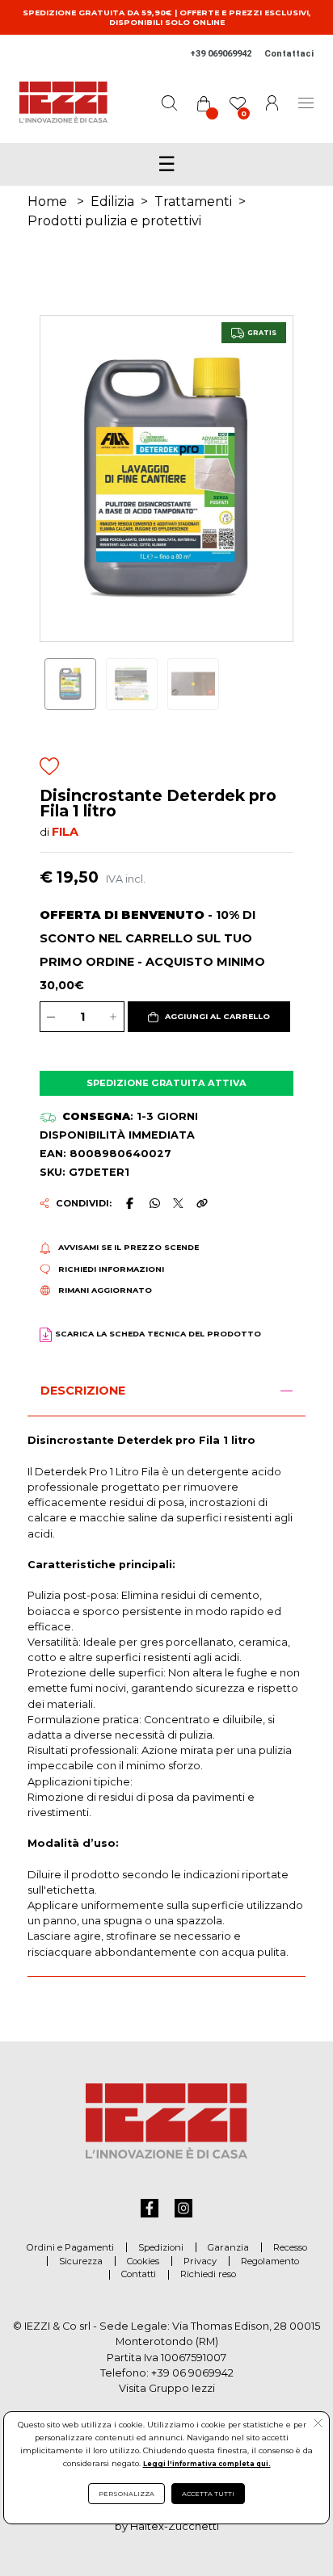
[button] (209, 1017)
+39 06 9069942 (192, 2373)
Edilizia (112, 201)
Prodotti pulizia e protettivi (114, 221)
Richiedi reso (208, 2274)
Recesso (290, 2247)
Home (47, 201)
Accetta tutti (208, 2494)
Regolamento (270, 2261)
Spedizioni (161, 2247)
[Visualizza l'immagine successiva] (59, 478)
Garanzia (228, 2247)
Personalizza (126, 2494)
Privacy (200, 2261)
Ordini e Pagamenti (70, 2247)
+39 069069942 (221, 54)
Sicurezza (81, 2261)
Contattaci (289, 54)
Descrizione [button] (83, 1391)
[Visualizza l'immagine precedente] (274, 478)
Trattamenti (193, 201)
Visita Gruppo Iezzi (167, 2388)
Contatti (139, 2274)
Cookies (143, 2261)
